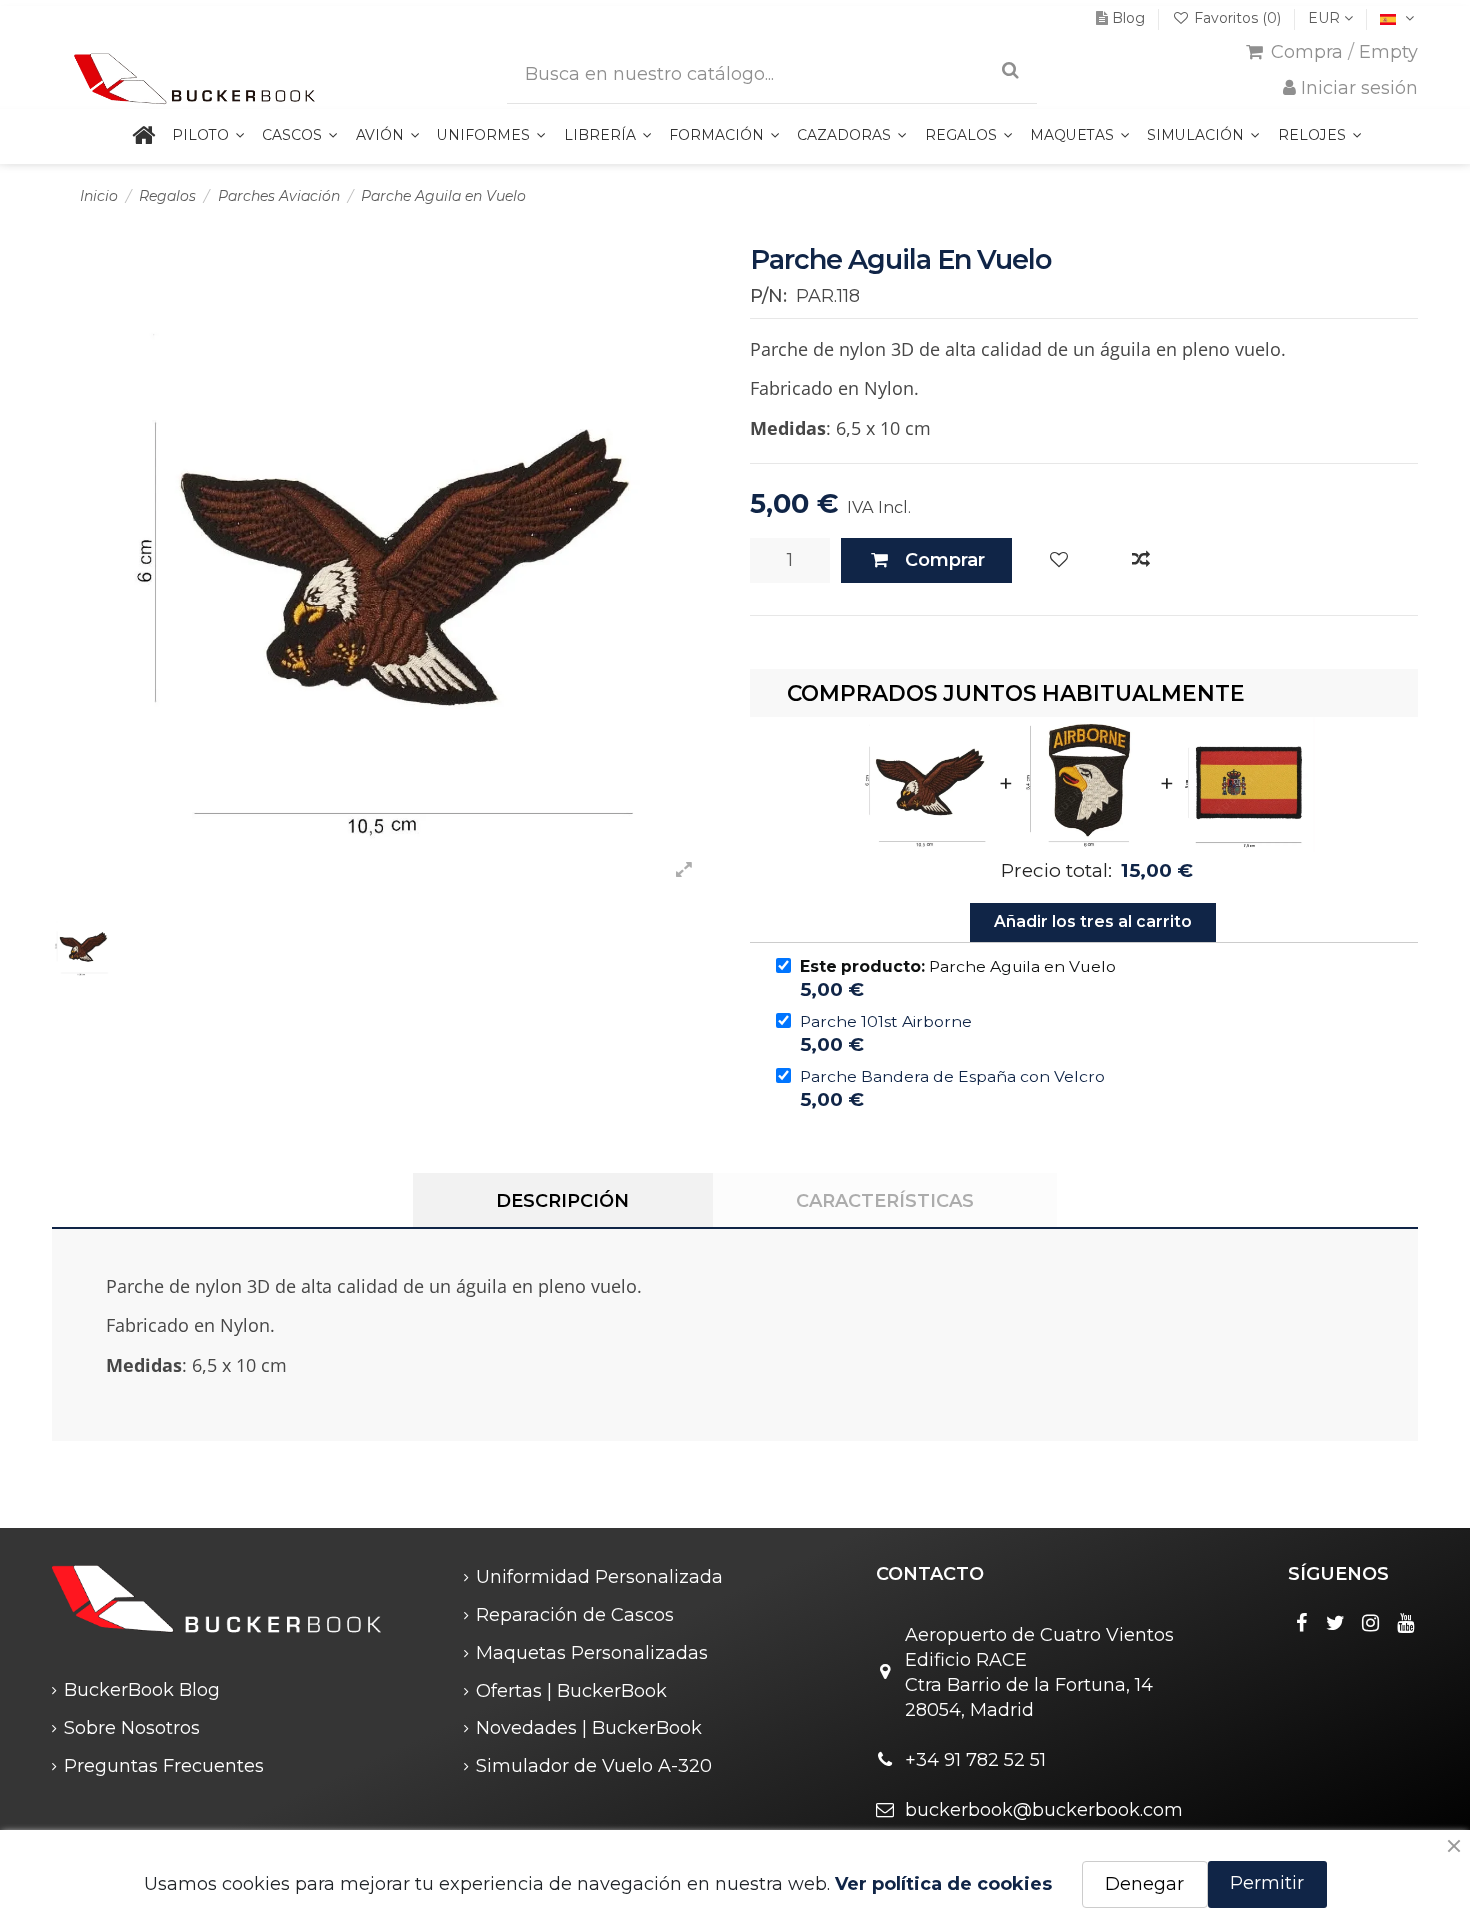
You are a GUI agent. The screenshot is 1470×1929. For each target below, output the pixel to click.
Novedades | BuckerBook (589, 1728)
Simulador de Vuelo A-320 (594, 1766)
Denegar (1144, 1884)
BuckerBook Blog (142, 1690)
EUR (1326, 18)
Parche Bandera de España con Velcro (952, 1076)
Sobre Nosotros (132, 1728)
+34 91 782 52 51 (975, 1760)
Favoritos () (1237, 18)
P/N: (768, 296)
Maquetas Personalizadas (592, 1653)
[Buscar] (1010, 70)
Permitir (1267, 1883)
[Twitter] (1336, 1623)
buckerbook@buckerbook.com (1044, 1810)
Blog (1128, 18)
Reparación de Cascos (575, 1615)
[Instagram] (1371, 1623)
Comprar (945, 560)
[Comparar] (1141, 560)
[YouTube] (1406, 1623)
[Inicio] (143, 136)
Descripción (562, 1201)
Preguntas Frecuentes (164, 1766)
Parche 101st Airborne (886, 1021)
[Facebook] (1301, 1623)
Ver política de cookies (943, 1884)
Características (885, 1201)
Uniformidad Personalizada (599, 1577)
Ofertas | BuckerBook (571, 1691)
